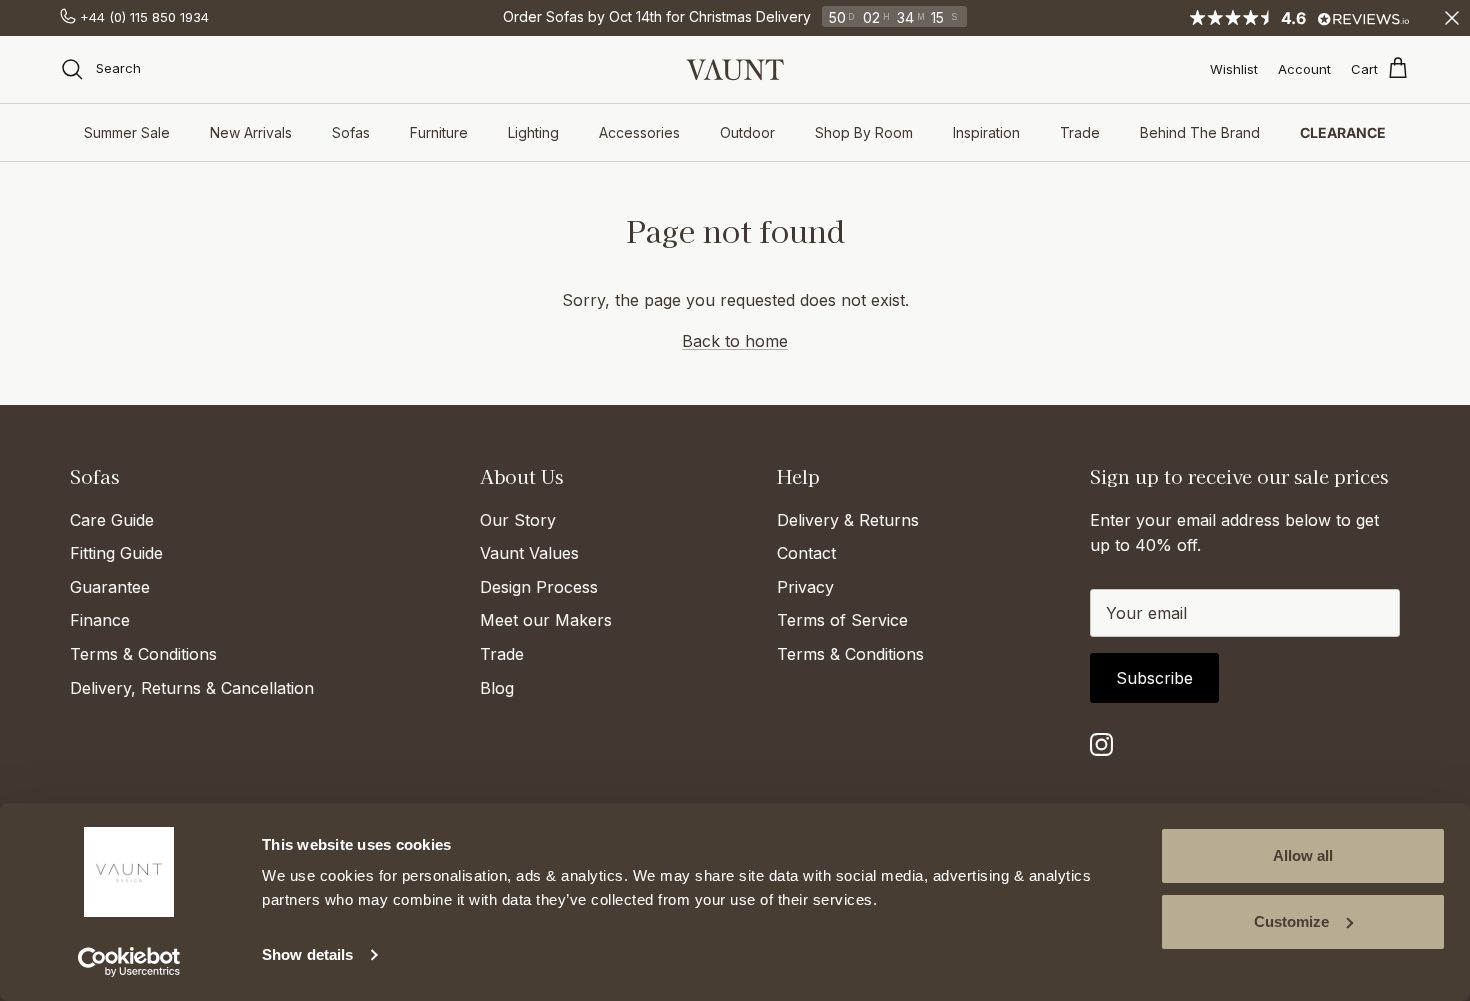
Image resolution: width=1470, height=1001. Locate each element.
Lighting (533, 132)
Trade (1080, 132)
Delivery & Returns (848, 520)
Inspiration (986, 132)
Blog (497, 688)
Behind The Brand (1200, 132)
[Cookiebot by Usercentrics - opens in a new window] (129, 962)
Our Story (518, 520)
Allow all (1303, 855)
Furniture (439, 132)
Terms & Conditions (143, 654)
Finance (100, 620)
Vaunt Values (529, 553)
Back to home (735, 341)
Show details (307, 954)
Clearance (1343, 132)
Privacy (805, 587)
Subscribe (1154, 678)
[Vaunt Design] (735, 69)
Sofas (351, 132)
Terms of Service (842, 620)
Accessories (639, 132)
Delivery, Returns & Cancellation (192, 688)
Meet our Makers (546, 620)
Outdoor (747, 132)
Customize (1291, 921)
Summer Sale (127, 132)
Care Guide (112, 520)
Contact (806, 553)
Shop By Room (864, 132)
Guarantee (110, 587)
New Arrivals (251, 132)
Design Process (539, 587)
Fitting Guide (116, 553)
